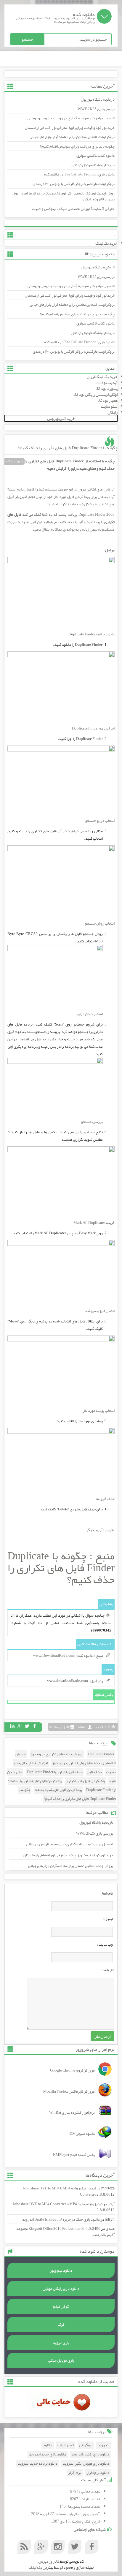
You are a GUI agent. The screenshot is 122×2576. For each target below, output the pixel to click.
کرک (61, 2325)
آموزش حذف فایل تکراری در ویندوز (57, 1754)
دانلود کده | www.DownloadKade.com (63, 1656)
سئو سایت (109, 406)
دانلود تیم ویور (61, 2270)
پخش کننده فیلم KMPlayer (74, 2155)
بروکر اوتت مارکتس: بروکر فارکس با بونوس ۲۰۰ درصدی (74, 184)
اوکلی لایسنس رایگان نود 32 (96, 394)
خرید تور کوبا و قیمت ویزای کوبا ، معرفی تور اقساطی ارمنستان (70, 128)
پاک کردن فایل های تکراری (85, 1781)
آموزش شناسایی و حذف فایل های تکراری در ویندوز (66, 1759)
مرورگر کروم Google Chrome (72, 2070)
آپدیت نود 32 (107, 382)
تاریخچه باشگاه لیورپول (98, 99)
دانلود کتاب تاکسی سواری (95, 156)
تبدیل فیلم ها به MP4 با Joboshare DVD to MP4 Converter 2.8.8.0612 (69, 2191)
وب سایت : (105, 1944)
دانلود (48, 2445)
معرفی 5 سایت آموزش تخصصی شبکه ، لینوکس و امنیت (73, 209)
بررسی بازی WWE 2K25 (96, 109)
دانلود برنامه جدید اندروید (38, 2464)
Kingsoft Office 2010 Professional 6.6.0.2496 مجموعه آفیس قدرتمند (65, 2232)
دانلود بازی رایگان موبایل (61, 2289)
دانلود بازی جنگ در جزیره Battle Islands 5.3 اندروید (61, 2219)
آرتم (111, 2204)
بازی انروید (61, 2343)
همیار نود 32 (108, 400)
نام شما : (107, 1893)
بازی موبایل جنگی (61, 2360)
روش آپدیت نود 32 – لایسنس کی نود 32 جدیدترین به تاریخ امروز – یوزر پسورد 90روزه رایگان (63, 196)
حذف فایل (94, 1772)
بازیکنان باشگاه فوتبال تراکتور (93, 165)
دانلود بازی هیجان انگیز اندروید (86, 2464)
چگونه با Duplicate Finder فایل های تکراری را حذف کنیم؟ (68, 448)
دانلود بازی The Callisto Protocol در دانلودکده (79, 174)
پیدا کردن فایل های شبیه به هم (58, 1790)
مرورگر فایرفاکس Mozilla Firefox (69, 2091)
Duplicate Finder (101, 1754)
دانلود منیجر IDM (82, 2134)
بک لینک (35, 2567)
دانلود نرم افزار (98, 2473)
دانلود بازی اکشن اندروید (90, 2454)
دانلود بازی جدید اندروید (48, 2454)
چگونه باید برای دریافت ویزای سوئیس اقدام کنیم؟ (77, 146)
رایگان (113, 412)
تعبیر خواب (66, 2445)
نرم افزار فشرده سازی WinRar (72, 2113)
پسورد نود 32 (107, 388)
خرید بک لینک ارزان (102, 376)
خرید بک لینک (106, 243)
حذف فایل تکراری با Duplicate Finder (55, 1772)
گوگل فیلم (61, 2306)
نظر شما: (108, 1970)
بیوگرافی (86, 2445)
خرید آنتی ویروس (61, 418)
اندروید (103, 2445)
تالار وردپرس (49, 2561)
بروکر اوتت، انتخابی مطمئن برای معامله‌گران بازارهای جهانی (72, 137)
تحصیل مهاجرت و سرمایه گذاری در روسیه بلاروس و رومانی (71, 118)
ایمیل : (108, 1919)
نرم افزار (75, 2473)
